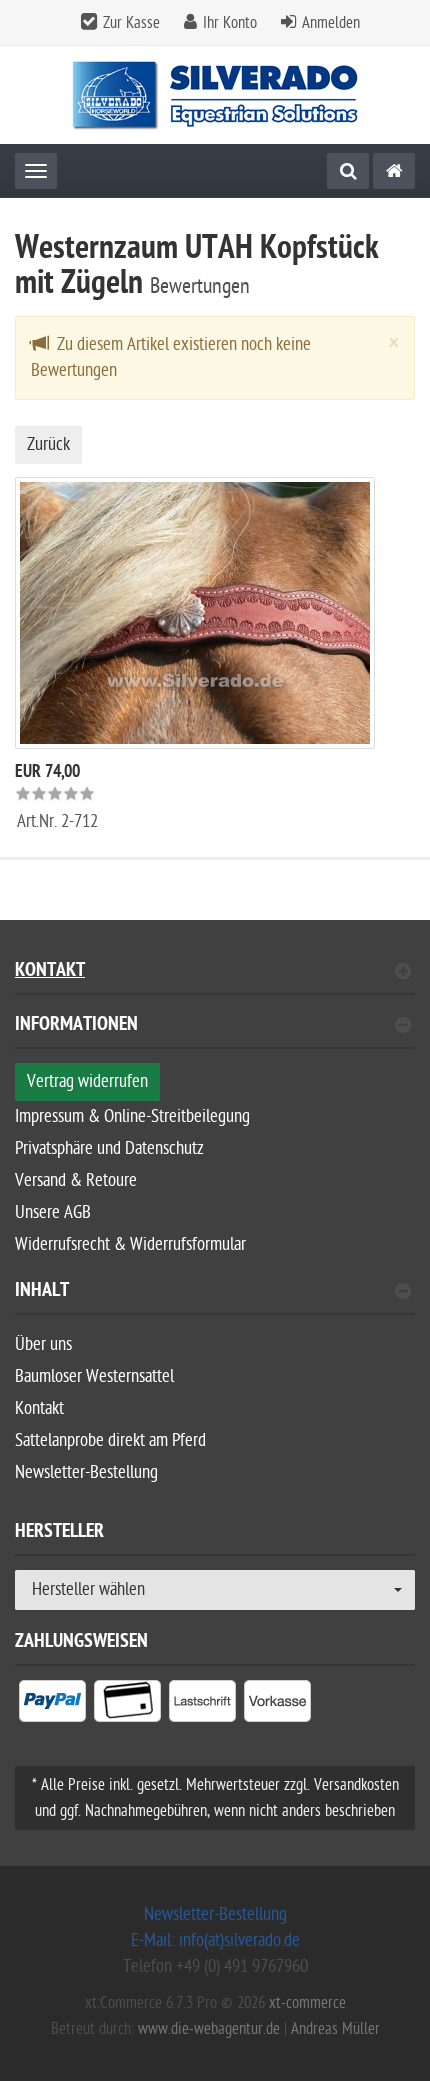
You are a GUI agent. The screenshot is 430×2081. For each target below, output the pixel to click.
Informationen (76, 1026)
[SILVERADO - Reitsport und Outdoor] (394, 171)
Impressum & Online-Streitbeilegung (132, 1116)
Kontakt (50, 972)
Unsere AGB (53, 1212)
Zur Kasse (131, 23)
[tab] (215, 1032)
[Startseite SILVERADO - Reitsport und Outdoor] (215, 95)
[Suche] (348, 171)
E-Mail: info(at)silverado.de (215, 1940)
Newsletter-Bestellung (86, 1472)
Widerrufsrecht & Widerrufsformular (130, 1244)
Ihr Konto (230, 23)
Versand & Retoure (76, 1180)
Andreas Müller (335, 2029)
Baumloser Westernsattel (94, 1376)
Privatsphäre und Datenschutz (109, 1148)
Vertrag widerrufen (87, 1081)
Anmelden (331, 23)
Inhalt (42, 1292)
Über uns (43, 1344)
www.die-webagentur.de (209, 2029)
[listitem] (52, 1705)
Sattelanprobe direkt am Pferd (110, 1440)
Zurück (48, 444)
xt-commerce (307, 2003)
